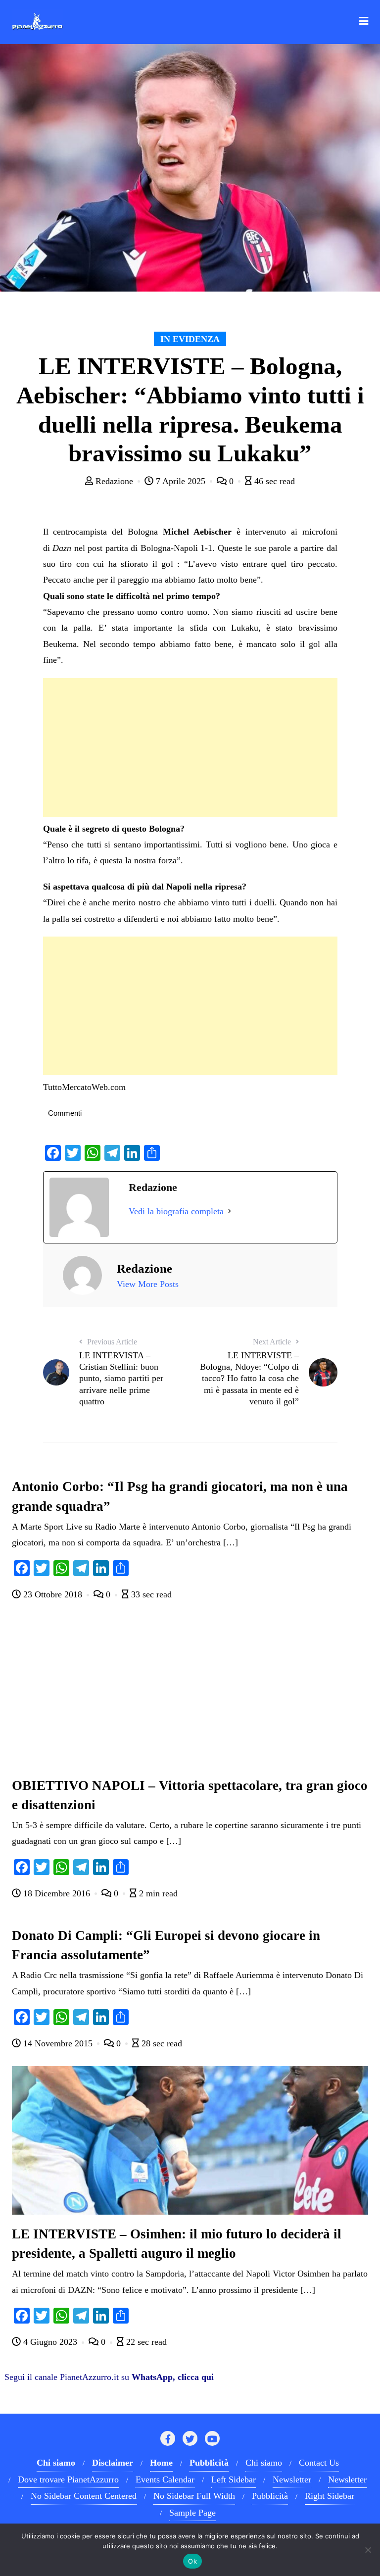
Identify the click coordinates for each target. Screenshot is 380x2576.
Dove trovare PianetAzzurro (68, 2479)
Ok (192, 2561)
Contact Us (319, 2463)
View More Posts (148, 1284)
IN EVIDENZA (190, 339)
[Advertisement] (190, 747)
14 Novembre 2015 (58, 2043)
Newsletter (292, 2479)
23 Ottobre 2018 (53, 1594)
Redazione (114, 481)
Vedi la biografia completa (176, 1211)
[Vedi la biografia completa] (230, 1211)
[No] (368, 2550)
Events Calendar (165, 2479)
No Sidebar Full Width (194, 2496)
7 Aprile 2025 (181, 481)
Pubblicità (270, 2496)
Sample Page (192, 2513)
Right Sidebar (330, 2496)
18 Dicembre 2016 (57, 1893)
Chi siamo (264, 2463)
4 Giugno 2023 (50, 2342)
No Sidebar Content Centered (84, 2496)
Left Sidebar (234, 2479)
